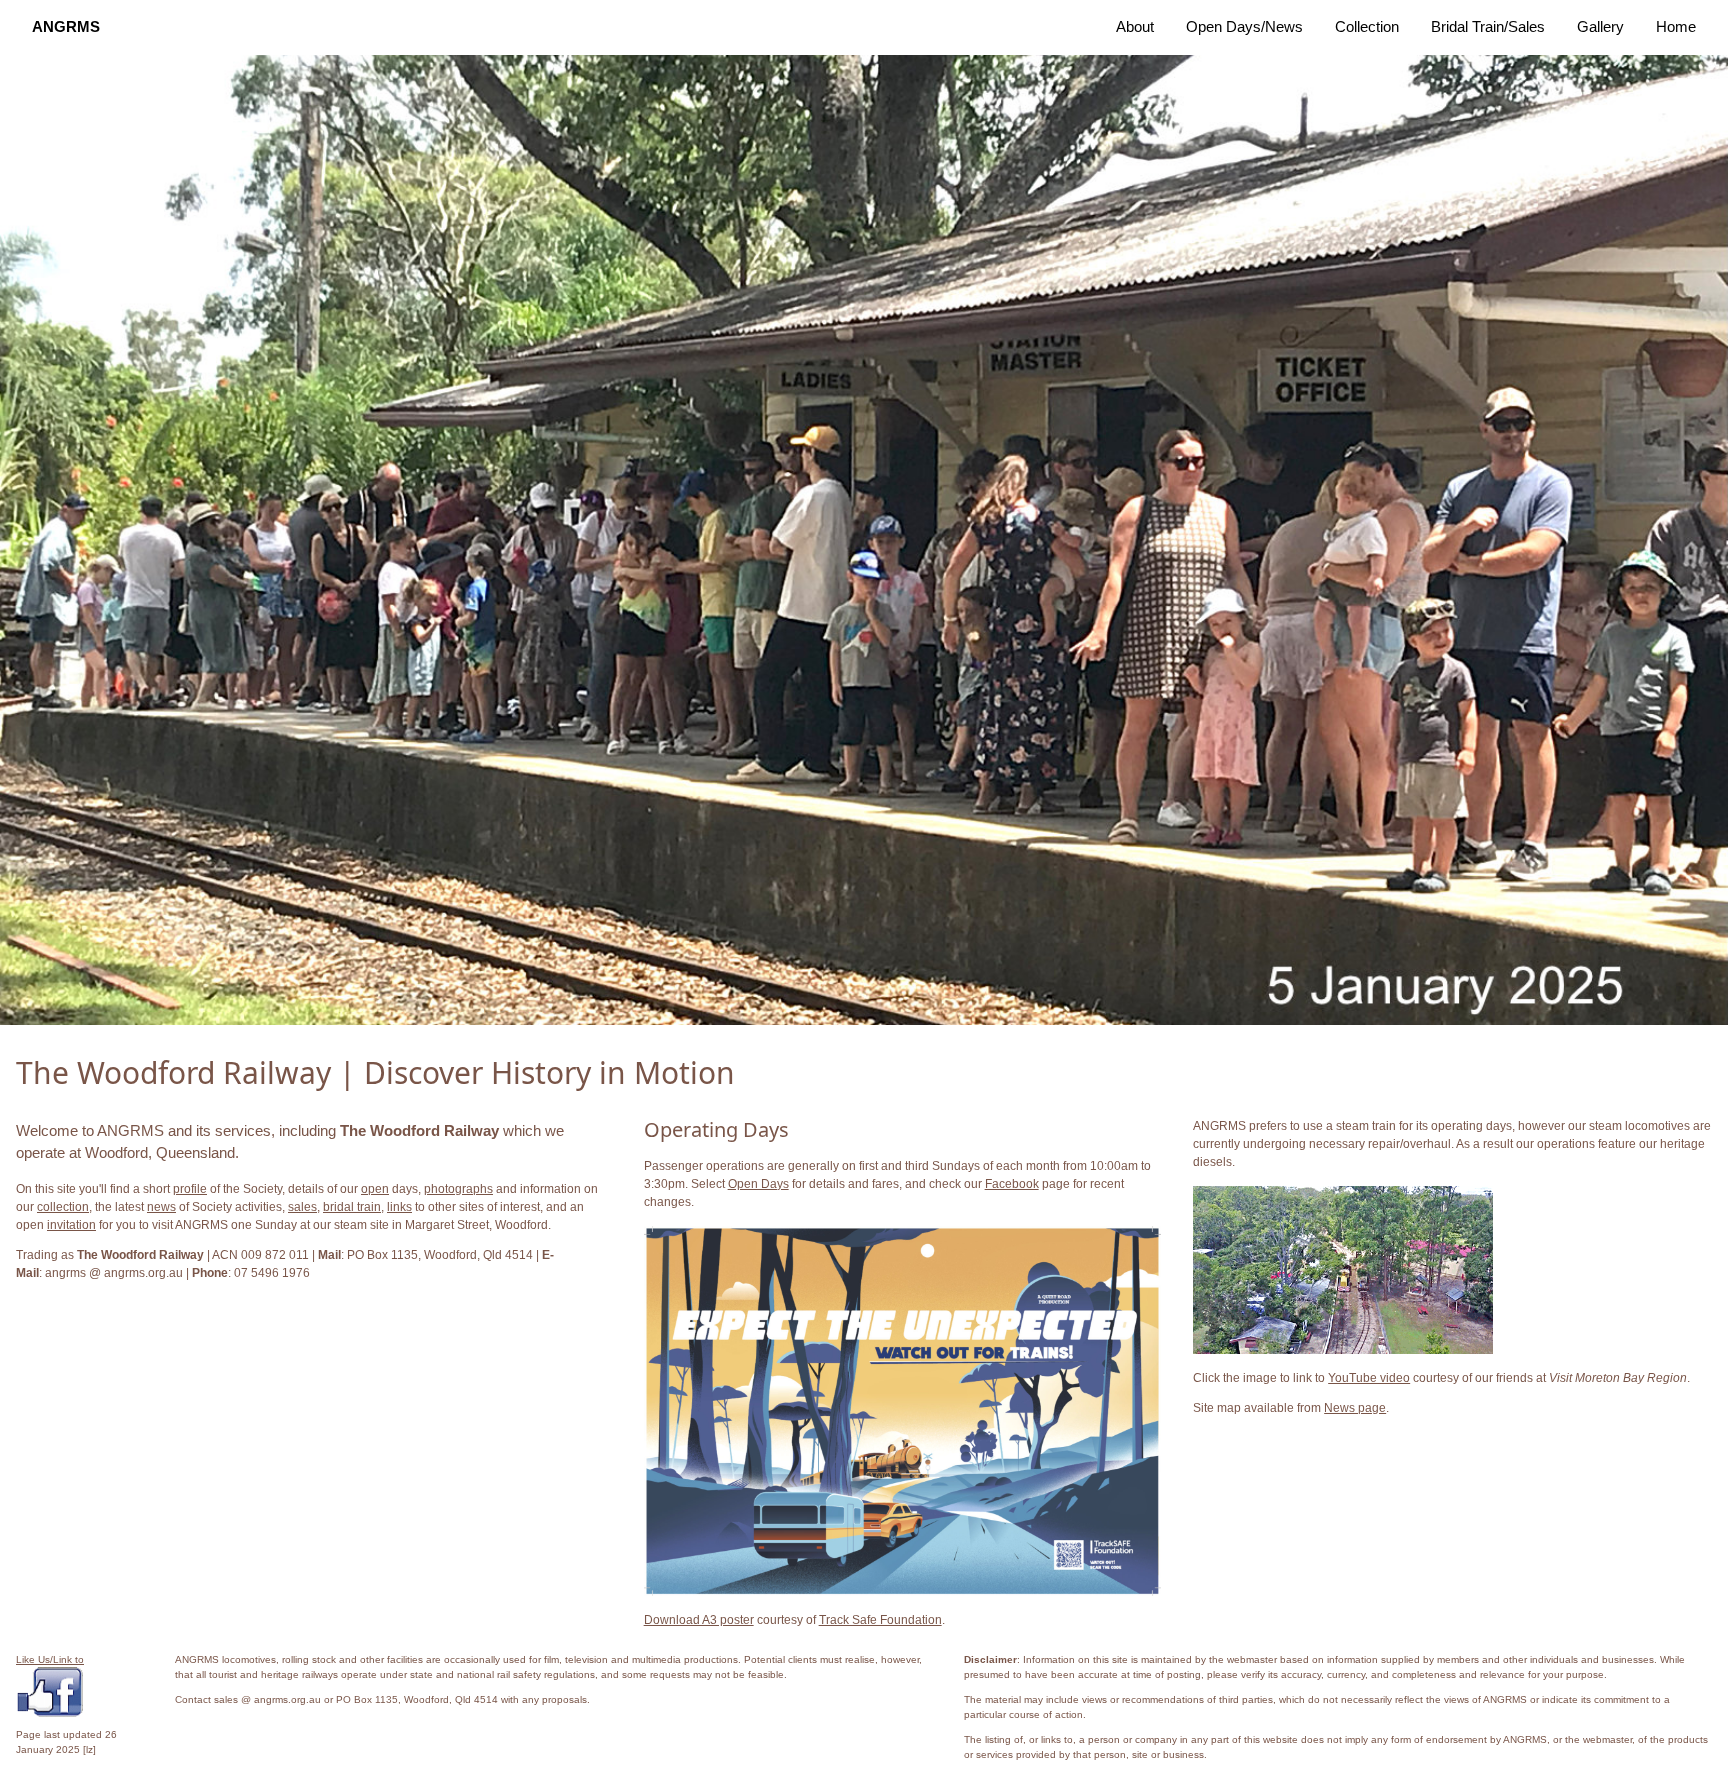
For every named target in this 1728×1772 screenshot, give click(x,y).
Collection (1367, 26)
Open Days (758, 1184)
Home (1676, 26)
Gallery (1600, 26)
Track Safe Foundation (880, 1620)
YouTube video (1369, 1378)
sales (302, 1207)
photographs (458, 1189)
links (399, 1207)
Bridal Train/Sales (1488, 26)
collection (63, 1207)
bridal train (352, 1207)
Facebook (1012, 1184)
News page (1355, 1408)
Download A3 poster (699, 1620)
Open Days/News (1244, 26)
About (1135, 26)
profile (190, 1189)
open (375, 1189)
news (161, 1207)
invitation (71, 1225)
